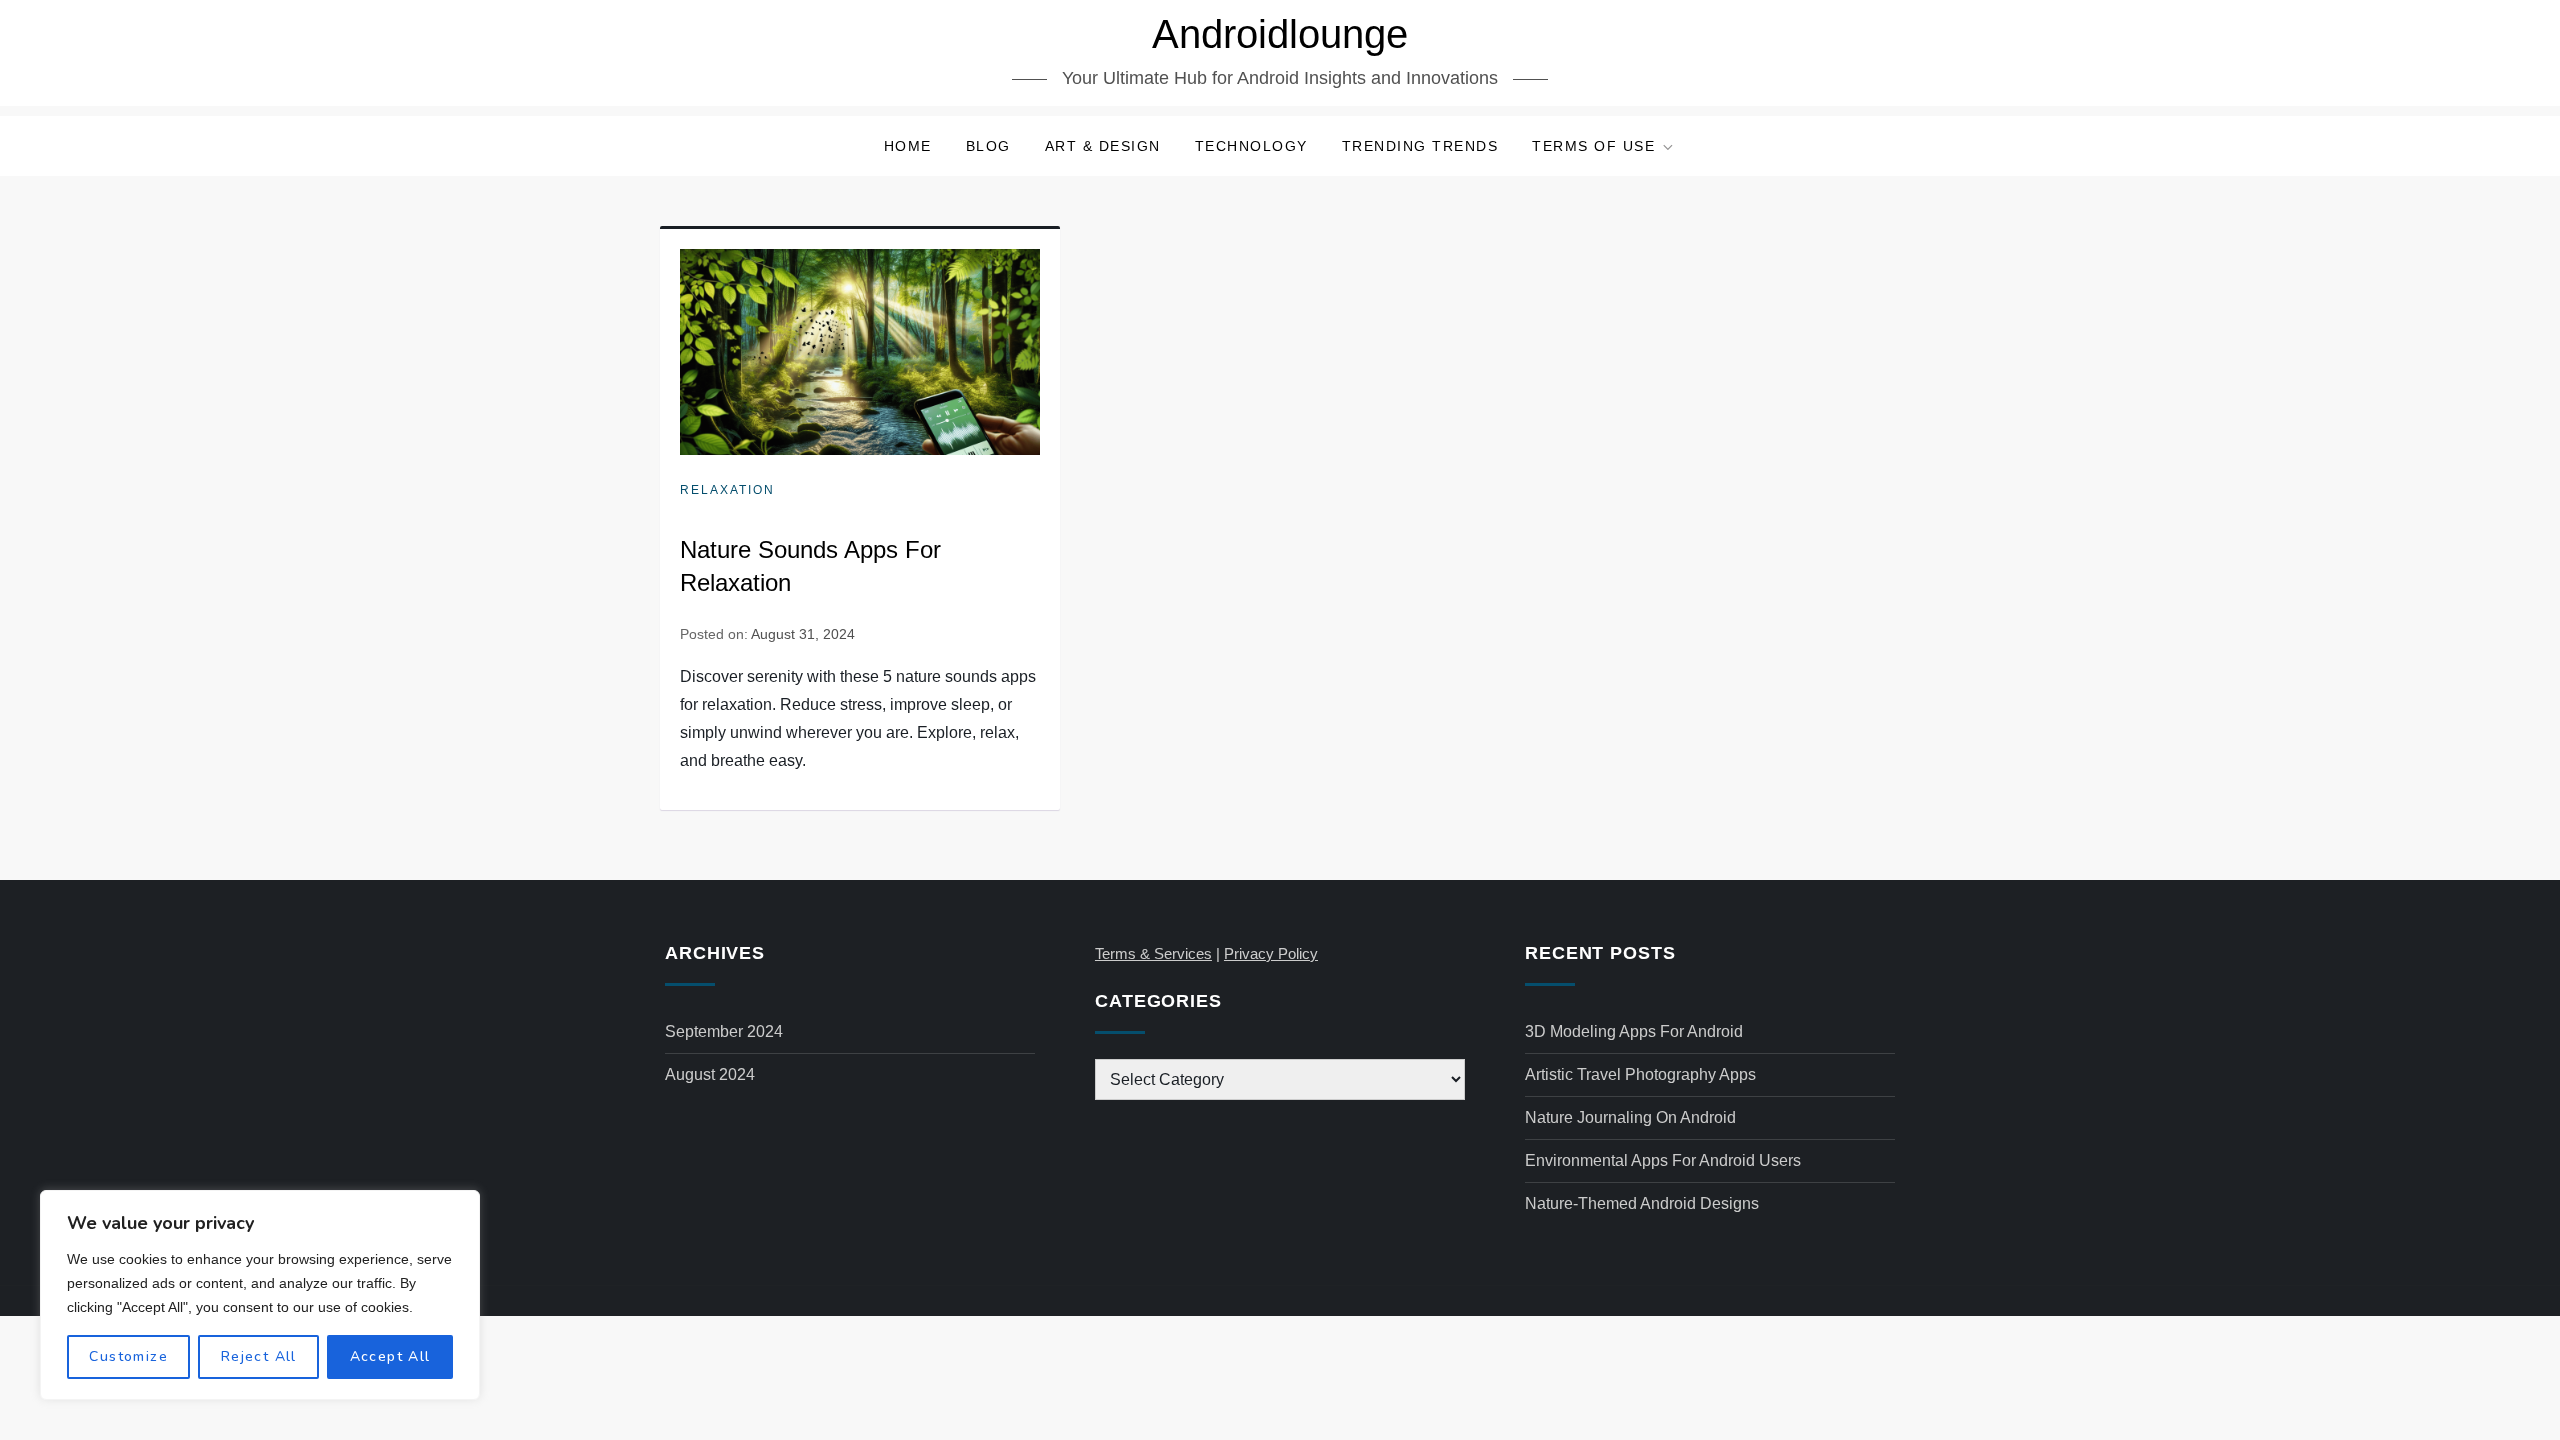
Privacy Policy (1271, 953)
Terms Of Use (1593, 146)
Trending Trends (1420, 146)
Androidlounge (1280, 34)
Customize (128, 1356)
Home (908, 146)
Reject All (259, 1356)
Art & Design (1103, 146)
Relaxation (727, 490)
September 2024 (724, 1031)
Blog (988, 146)
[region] (260, 1295)
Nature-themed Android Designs (1642, 1203)
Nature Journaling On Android (1630, 1117)
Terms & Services (1153, 953)
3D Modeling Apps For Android (1634, 1031)
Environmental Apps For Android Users (1663, 1160)
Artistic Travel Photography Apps (1640, 1074)
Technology (1251, 146)
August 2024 (710, 1074)
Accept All (390, 1356)
